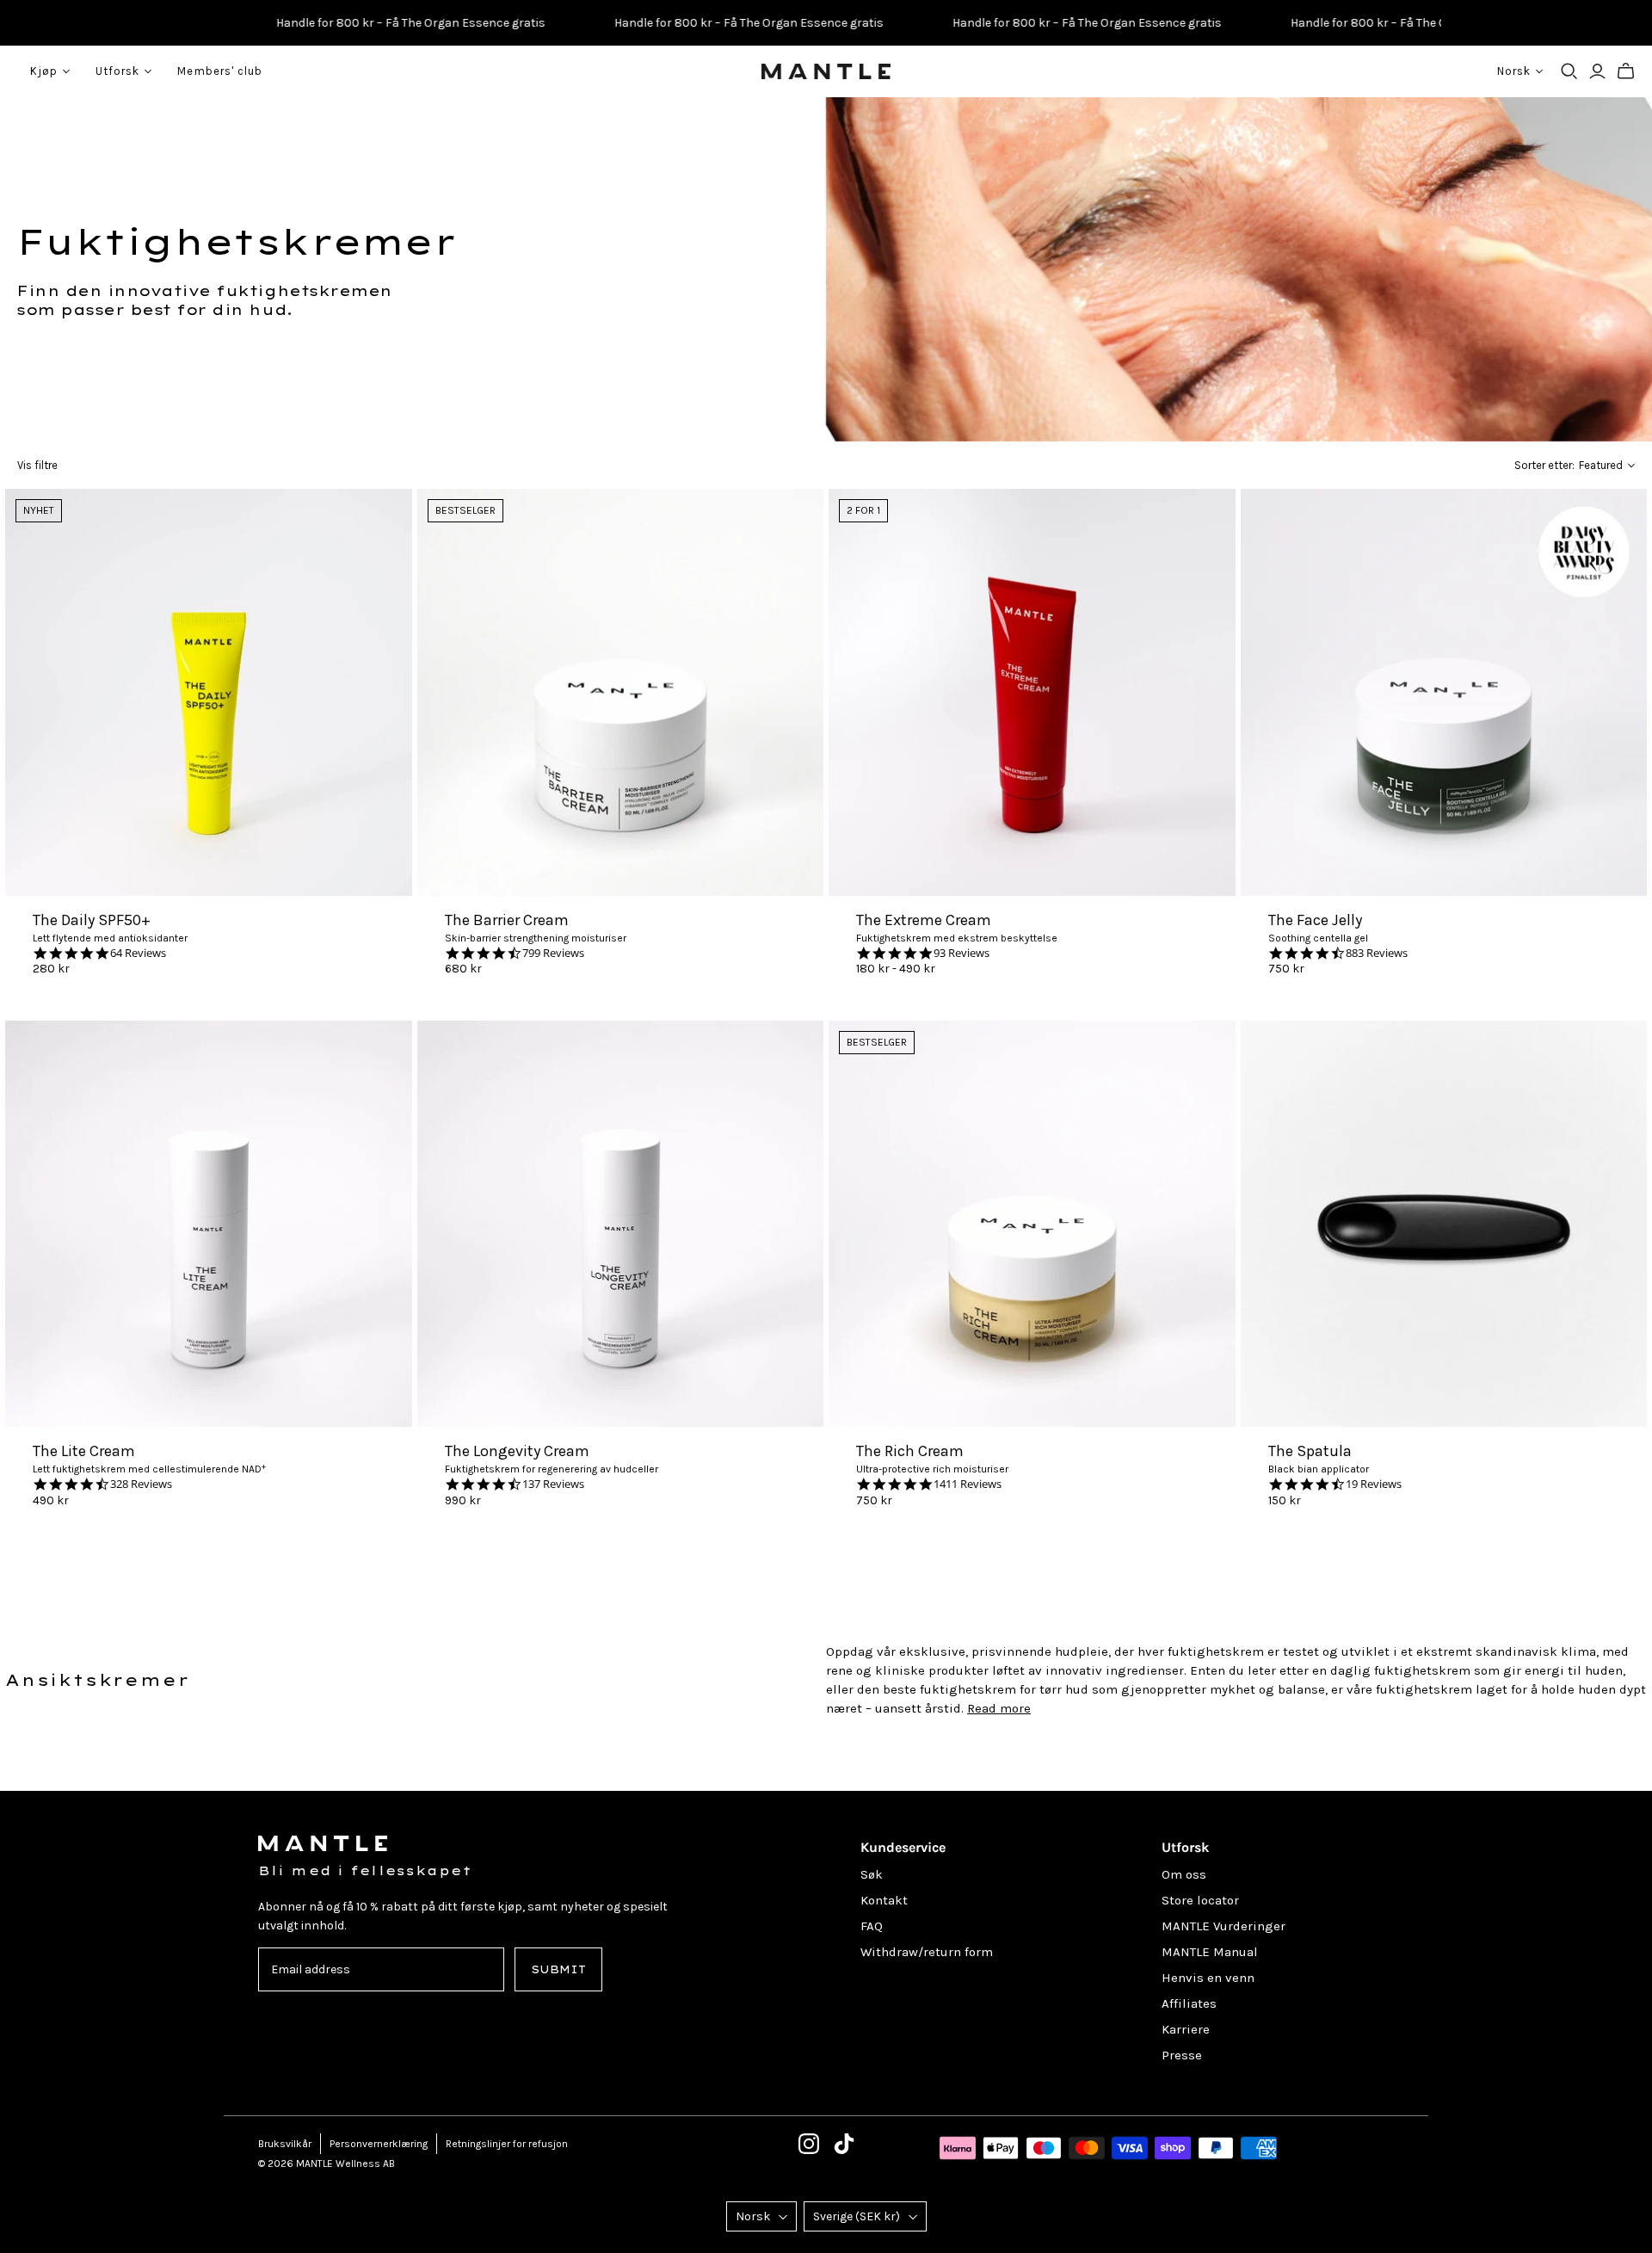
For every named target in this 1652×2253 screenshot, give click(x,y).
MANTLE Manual (1210, 1952)
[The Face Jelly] (1444, 692)
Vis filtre (37, 465)
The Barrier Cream (507, 920)
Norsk (753, 2216)
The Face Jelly (1315, 920)
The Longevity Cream (517, 1451)
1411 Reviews (968, 1484)
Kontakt (884, 1900)
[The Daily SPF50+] (209, 692)
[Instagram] (809, 2144)
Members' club (220, 71)
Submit (558, 1969)
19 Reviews (1374, 1484)
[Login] (1597, 71)
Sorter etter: (1544, 465)
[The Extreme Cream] (1032, 692)
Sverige (857, 2216)
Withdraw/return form (927, 1952)
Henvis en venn (1208, 1978)
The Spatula (1310, 1451)
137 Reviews (553, 1484)
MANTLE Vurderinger (1224, 1926)
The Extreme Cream (924, 920)
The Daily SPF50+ (92, 920)
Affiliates (1189, 2003)
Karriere (1186, 2029)
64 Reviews (138, 953)
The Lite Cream (84, 1451)
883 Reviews (1377, 953)
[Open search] (1569, 71)
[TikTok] (844, 2144)
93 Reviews (962, 953)
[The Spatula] (1444, 1224)
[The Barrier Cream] (621, 692)
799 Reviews (553, 953)
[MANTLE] (826, 71)
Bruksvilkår (285, 2144)
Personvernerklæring (379, 2144)
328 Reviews (141, 1484)
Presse (1182, 2055)
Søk (872, 1874)
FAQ (872, 1926)
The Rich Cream (910, 1451)
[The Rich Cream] (1032, 1224)
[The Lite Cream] (209, 1224)
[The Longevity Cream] (621, 1224)
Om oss (1184, 1874)
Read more (999, 1708)
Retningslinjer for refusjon (507, 2144)
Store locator (1200, 1900)
